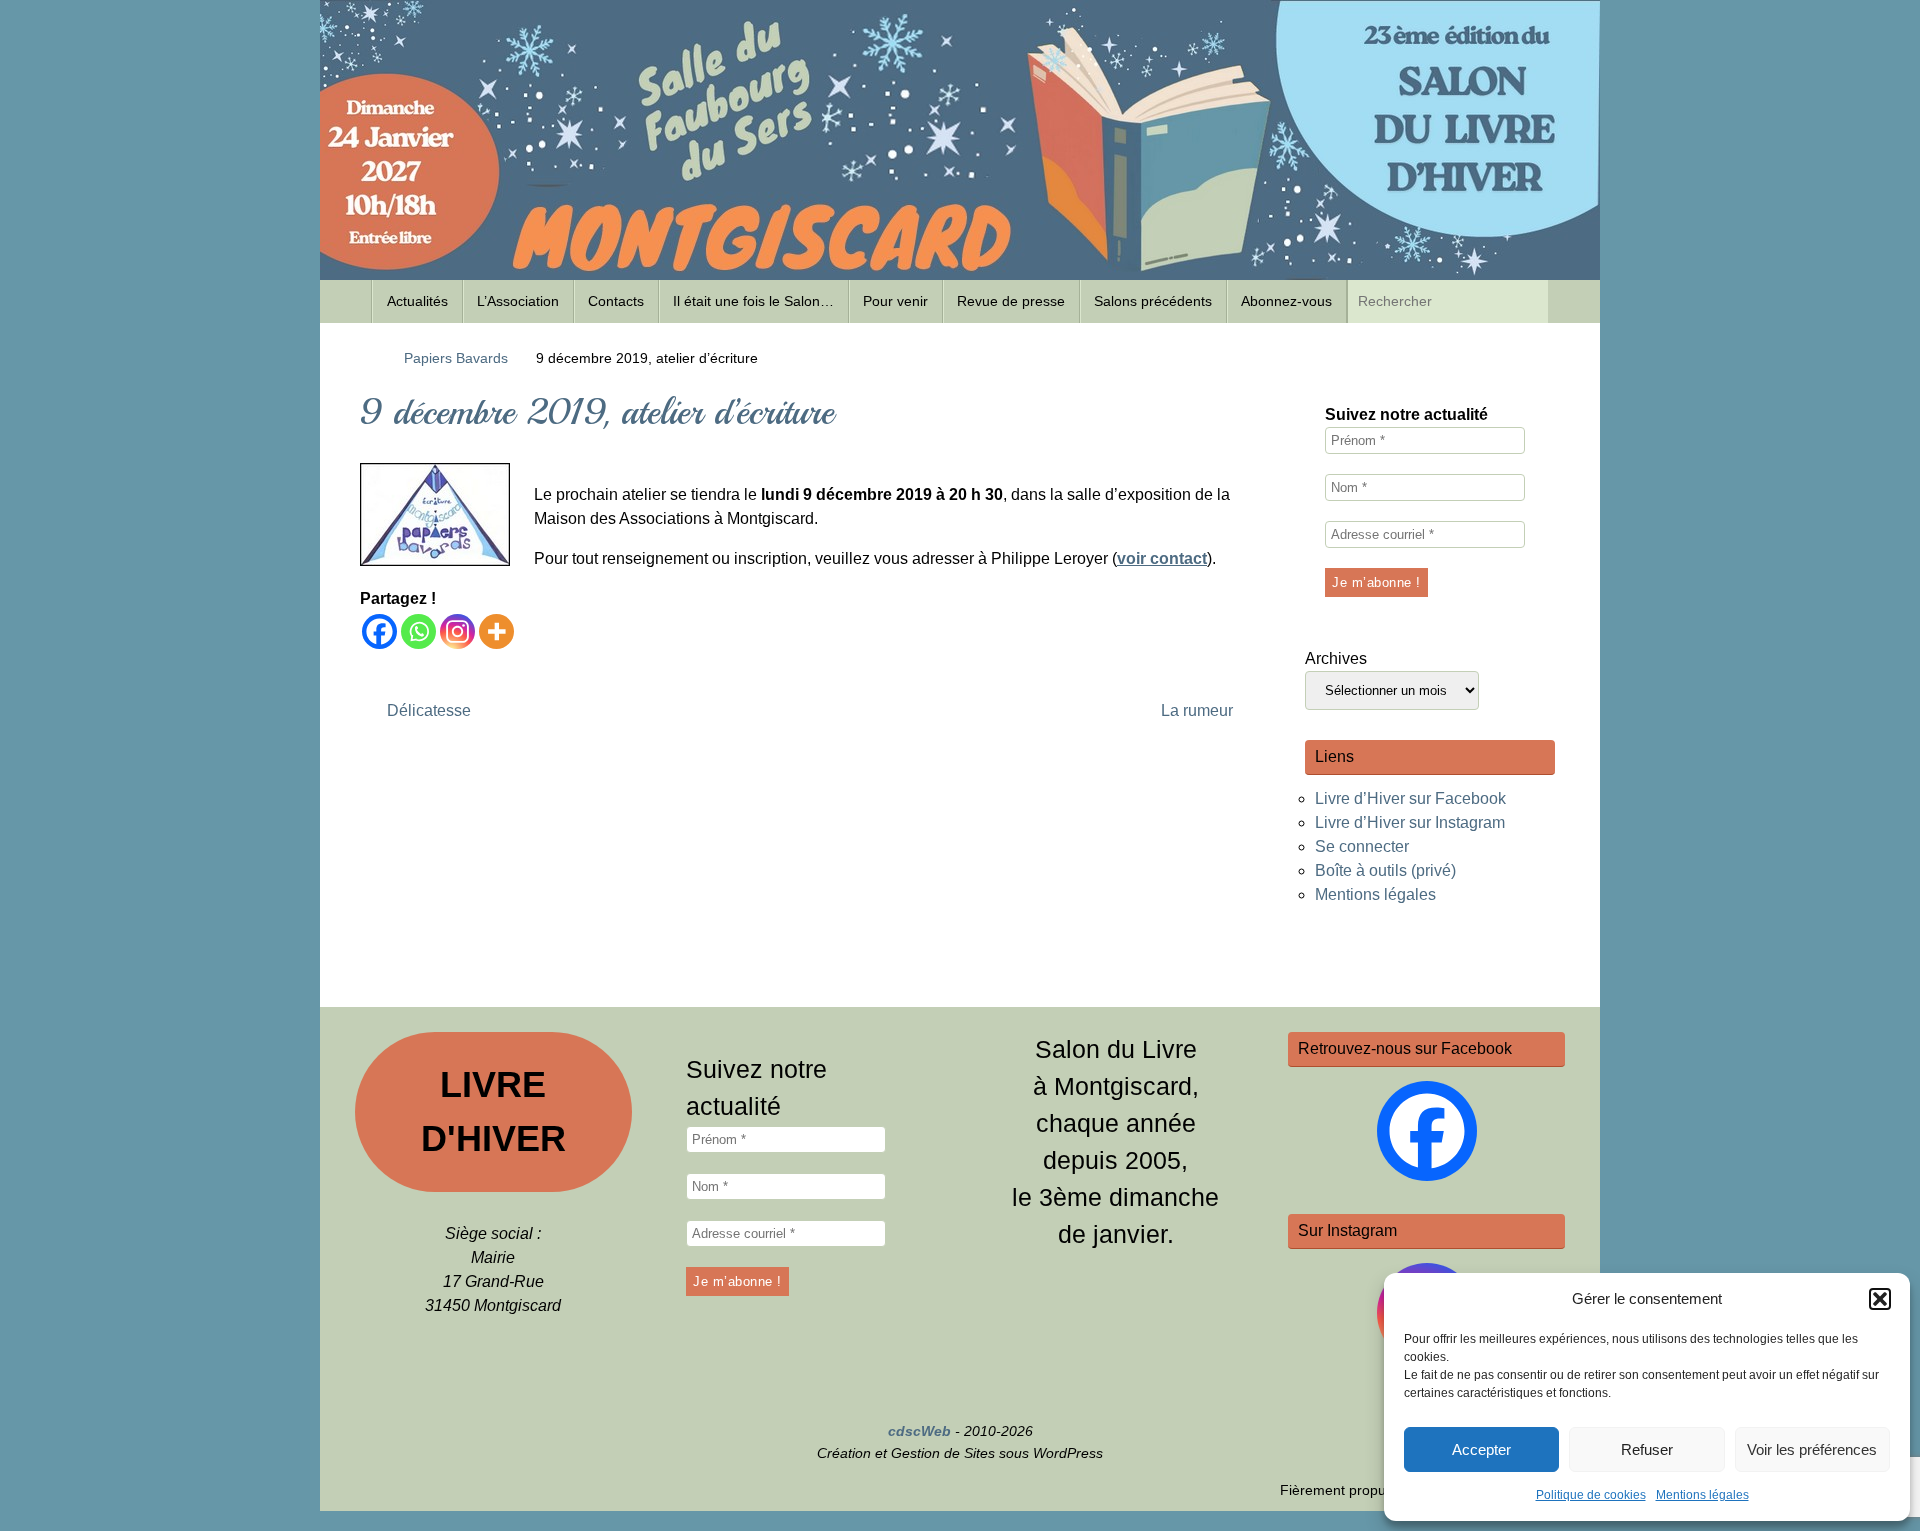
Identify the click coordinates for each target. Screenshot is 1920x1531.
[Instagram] (457, 631)
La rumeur (1199, 710)
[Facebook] (379, 631)
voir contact (1162, 558)
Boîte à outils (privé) (1385, 870)
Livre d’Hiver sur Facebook (1410, 798)
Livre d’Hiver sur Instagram (1410, 822)
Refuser (1647, 1449)
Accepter (1481, 1449)
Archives (1336, 658)
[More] (496, 631)
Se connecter (1362, 846)
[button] (1880, 1299)
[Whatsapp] (418, 631)
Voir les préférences (1812, 1449)
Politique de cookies (1591, 1495)
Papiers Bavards (456, 358)
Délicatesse (427, 710)
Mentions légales (1702, 1495)
